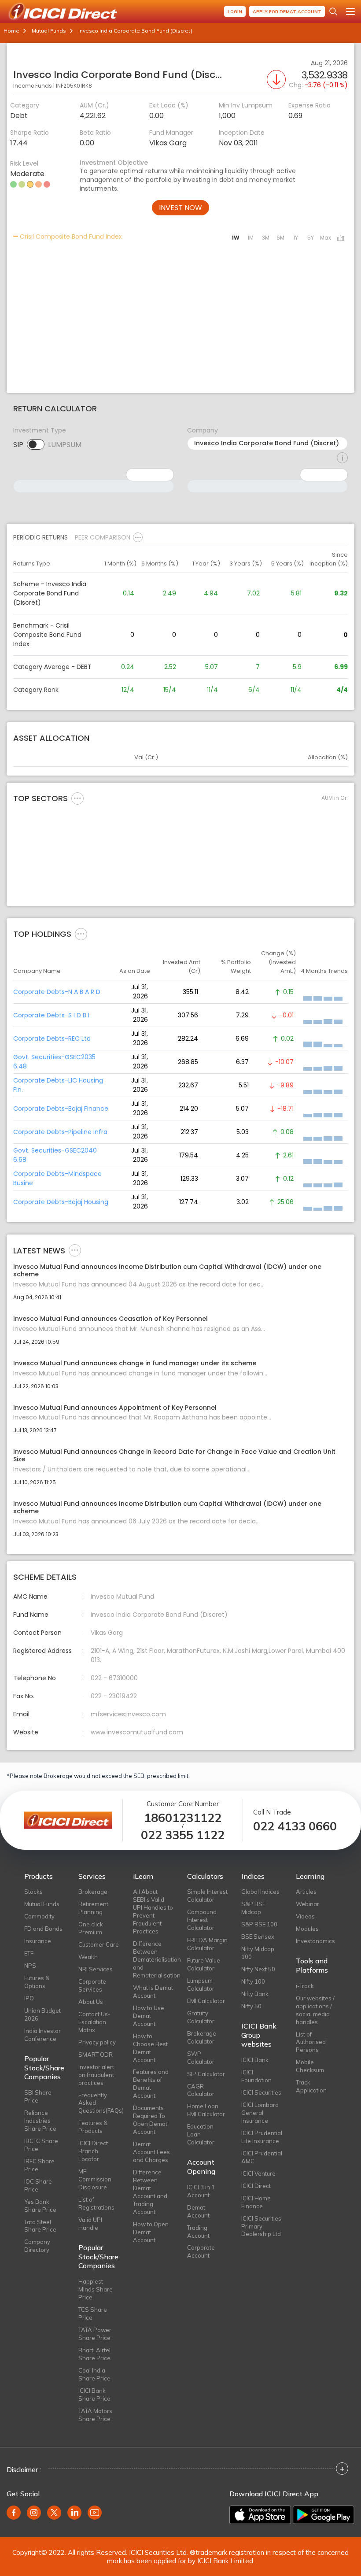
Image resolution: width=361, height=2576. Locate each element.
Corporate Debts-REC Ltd (52, 1039)
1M (250, 238)
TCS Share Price (93, 2314)
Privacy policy (97, 2042)
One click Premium (91, 1928)
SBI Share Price (38, 2096)
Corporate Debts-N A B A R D (57, 992)
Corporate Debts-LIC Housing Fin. (58, 1085)
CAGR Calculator (201, 2090)
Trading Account (198, 2232)
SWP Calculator (201, 2058)
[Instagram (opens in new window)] (34, 2513)
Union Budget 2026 (42, 2014)
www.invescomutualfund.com (137, 1732)
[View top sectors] (77, 798)
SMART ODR (96, 2055)
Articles (306, 1892)
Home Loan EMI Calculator (206, 2110)
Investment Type (40, 430)
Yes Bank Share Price (40, 2206)
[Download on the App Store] (260, 2515)
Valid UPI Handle (90, 2224)
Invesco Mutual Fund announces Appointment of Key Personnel (115, 1408)
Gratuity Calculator (201, 2017)
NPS (30, 1966)
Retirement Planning (93, 1908)
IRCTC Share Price (41, 2145)
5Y (311, 238)
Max (326, 238)
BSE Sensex (258, 1937)
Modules (307, 1929)
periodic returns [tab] (41, 537)
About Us (91, 2002)
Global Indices (260, 1892)
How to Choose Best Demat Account (150, 2048)
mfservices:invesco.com (128, 1714)
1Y (296, 238)
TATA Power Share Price (95, 2334)
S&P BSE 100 (259, 1924)
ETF (29, 1953)
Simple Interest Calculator (207, 1896)
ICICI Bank (255, 2060)
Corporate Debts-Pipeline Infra (60, 1132)
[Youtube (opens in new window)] (95, 2513)
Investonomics (315, 1941)
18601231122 (183, 1818)
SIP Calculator (206, 2074)
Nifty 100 (253, 1981)
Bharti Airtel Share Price (94, 2354)
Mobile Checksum (310, 2066)
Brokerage (93, 1892)
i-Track (305, 1986)
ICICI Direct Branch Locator (93, 2151)
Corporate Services (92, 1985)
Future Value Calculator (204, 1964)
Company (203, 430)
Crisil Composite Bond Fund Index (70, 237)
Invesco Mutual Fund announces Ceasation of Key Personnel (111, 1319)
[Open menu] (350, 11)
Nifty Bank (255, 1994)
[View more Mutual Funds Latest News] (75, 1250)
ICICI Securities (261, 2092)
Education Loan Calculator (201, 2134)
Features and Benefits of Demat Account (151, 2084)
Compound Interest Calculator (202, 1920)
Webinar (308, 1904)
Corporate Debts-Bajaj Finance (61, 1109)
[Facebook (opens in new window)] (14, 2513)
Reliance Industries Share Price (40, 2121)
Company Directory (37, 2246)
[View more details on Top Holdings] (81, 934)
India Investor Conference (42, 2035)
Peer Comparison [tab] (103, 537)
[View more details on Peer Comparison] (138, 537)
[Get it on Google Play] (324, 2515)
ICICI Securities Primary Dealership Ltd (261, 2226)
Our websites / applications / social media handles (315, 2010)
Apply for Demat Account (287, 12)
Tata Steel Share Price (40, 2226)
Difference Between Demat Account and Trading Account (150, 2192)
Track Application (311, 2086)
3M (266, 238)
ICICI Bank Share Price (94, 2395)
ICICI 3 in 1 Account (201, 2191)
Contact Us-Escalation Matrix (94, 2022)
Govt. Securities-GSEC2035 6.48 (54, 1062)
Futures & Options (37, 1982)
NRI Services (96, 1969)
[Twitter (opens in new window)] (54, 2513)
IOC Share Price (38, 2185)
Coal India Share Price (94, 2374)
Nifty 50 (251, 2006)
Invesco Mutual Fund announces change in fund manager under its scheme (135, 1363)
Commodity (39, 1916)
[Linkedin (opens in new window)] (74, 2513)
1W (236, 238)
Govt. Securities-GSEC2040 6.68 (55, 1155)
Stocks (33, 1892)
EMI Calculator (206, 2001)
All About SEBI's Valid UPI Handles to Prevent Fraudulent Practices (153, 1911)
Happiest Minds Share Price (96, 2289)
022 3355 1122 (183, 1835)
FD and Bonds (43, 1929)
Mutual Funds (49, 31)
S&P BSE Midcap (253, 1908)
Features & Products (93, 2127)
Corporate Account (201, 2251)
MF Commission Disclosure (95, 2179)
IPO (29, 1998)
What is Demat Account (153, 1992)
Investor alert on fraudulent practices (96, 2075)
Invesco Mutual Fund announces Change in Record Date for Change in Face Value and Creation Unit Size (174, 1456)
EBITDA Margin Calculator (207, 1944)
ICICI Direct (256, 2186)
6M (280, 238)
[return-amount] (342, 458)
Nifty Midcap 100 (258, 1953)
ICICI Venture (258, 2173)
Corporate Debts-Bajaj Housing (61, 1202)
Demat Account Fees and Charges (151, 2152)
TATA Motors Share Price (95, 2415)
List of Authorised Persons (311, 2042)
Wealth (88, 1957)
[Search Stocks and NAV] (333, 11)
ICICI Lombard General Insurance (260, 2113)
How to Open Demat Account (151, 2232)
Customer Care (99, 1944)
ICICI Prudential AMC (262, 2157)
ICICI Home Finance (256, 2202)
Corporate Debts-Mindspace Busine (57, 1178)
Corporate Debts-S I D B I (51, 1015)
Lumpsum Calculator (201, 1985)
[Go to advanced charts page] (340, 239)
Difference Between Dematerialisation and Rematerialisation (153, 1959)
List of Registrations (96, 2203)
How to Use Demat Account (149, 2016)
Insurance (38, 1941)
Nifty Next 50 (258, 1969)
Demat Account (198, 2211)
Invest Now (180, 208)
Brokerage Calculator (202, 2037)
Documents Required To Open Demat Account (150, 2120)
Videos (305, 1916)
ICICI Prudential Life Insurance (262, 2137)
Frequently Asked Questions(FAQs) (99, 2103)
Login (235, 12)
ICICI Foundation (256, 2076)
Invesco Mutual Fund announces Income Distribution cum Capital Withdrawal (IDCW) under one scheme (167, 1271)
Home (11, 31)
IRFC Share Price (39, 2165)
